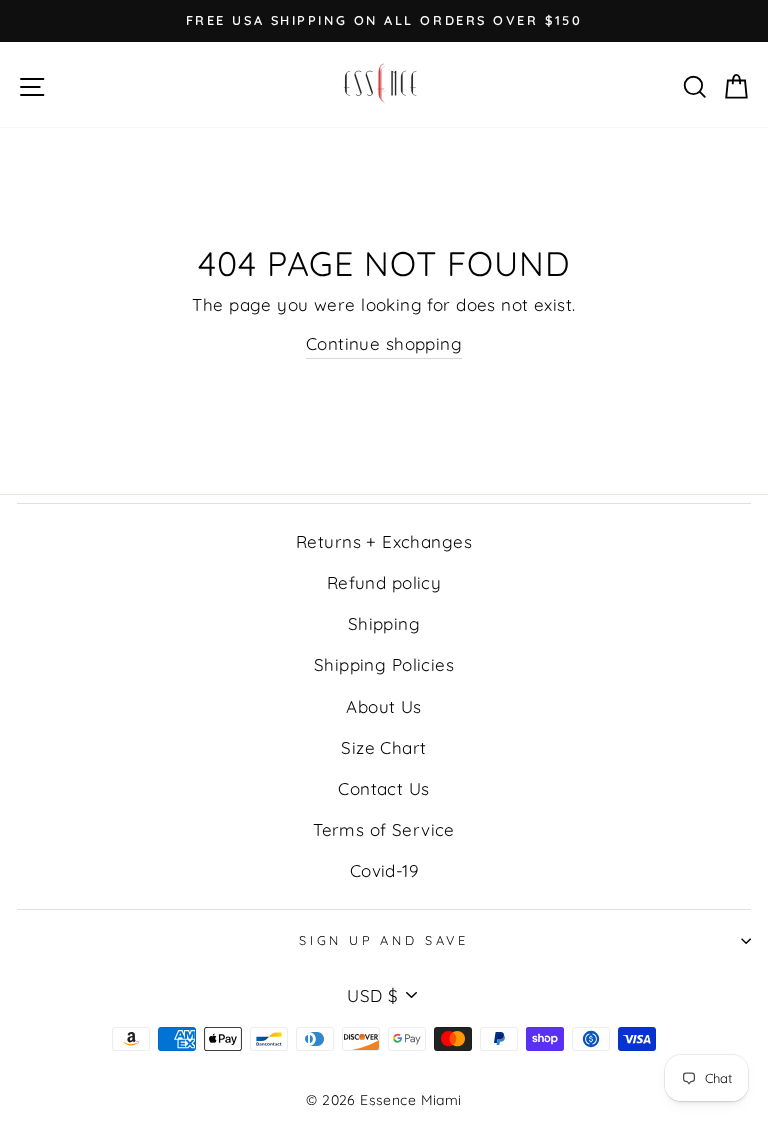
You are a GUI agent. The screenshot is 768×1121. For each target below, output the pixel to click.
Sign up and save (384, 940)
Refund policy (384, 582)
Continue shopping (384, 343)
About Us (383, 706)
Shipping (384, 623)
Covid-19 (384, 870)
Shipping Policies (384, 664)
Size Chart (383, 747)
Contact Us (383, 788)
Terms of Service (384, 829)
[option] (384, 21)
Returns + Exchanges (384, 541)
